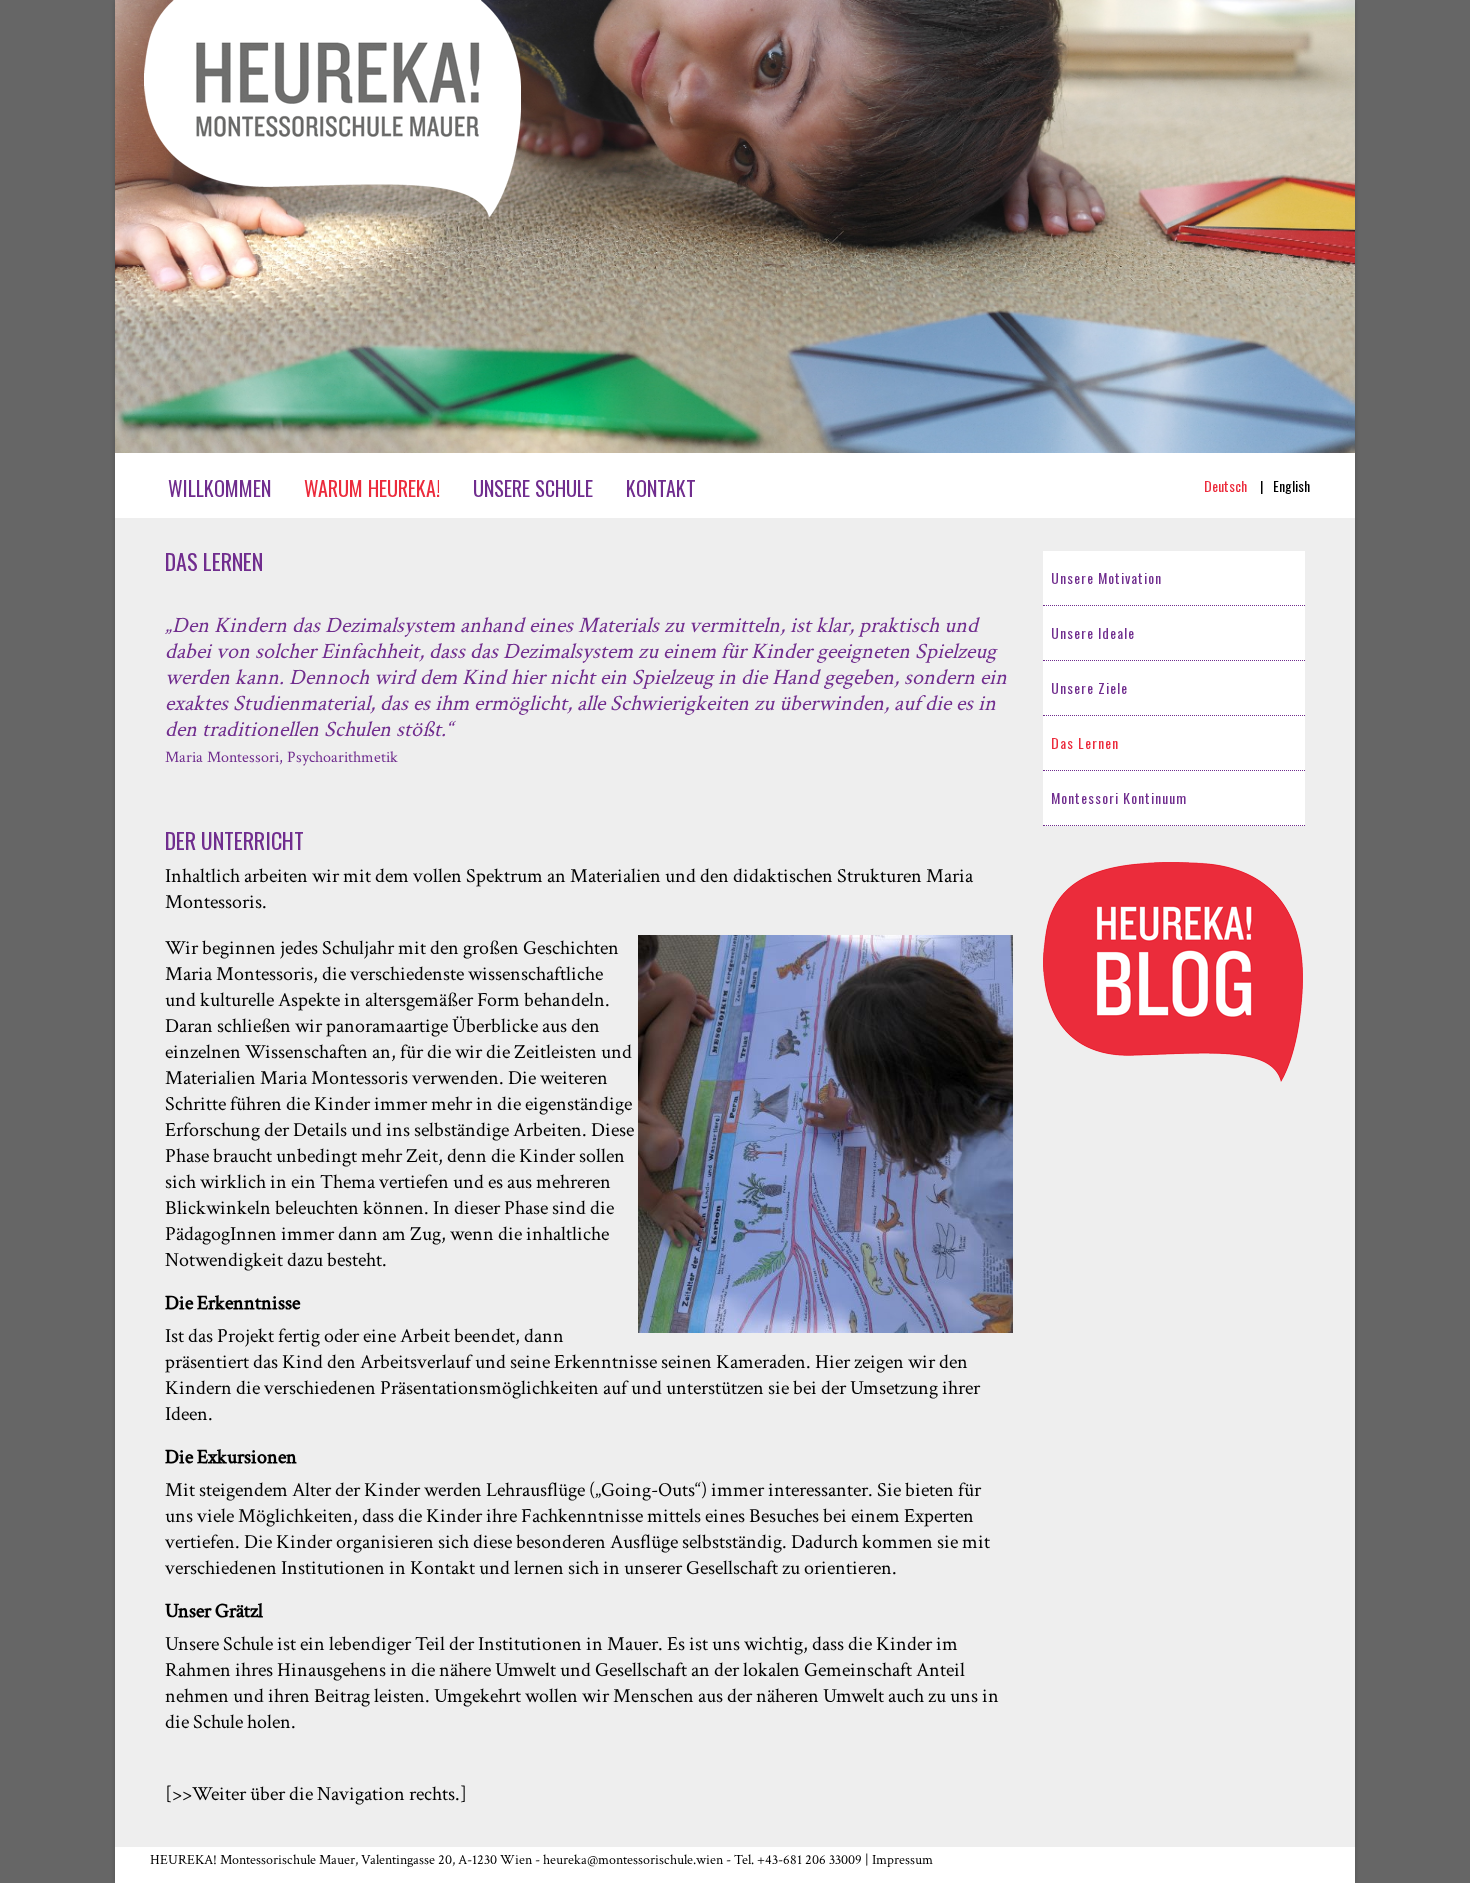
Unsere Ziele (1089, 687)
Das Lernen (1085, 742)
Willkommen (219, 488)
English (1291, 485)
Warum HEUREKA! (372, 488)
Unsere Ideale (1093, 632)
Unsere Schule (533, 488)
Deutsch (1227, 485)
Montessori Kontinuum (1119, 797)
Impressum (902, 1860)
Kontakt (661, 488)
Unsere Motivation (1106, 577)
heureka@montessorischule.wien (633, 1860)
